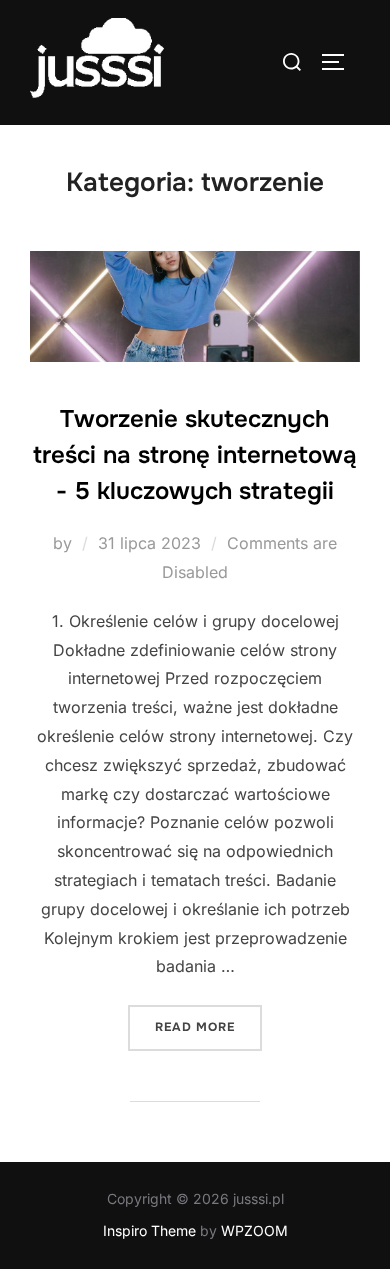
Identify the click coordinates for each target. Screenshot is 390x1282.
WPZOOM (254, 1230)
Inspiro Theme (149, 1230)
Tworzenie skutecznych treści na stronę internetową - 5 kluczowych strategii (195, 455)
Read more (208, 1026)
